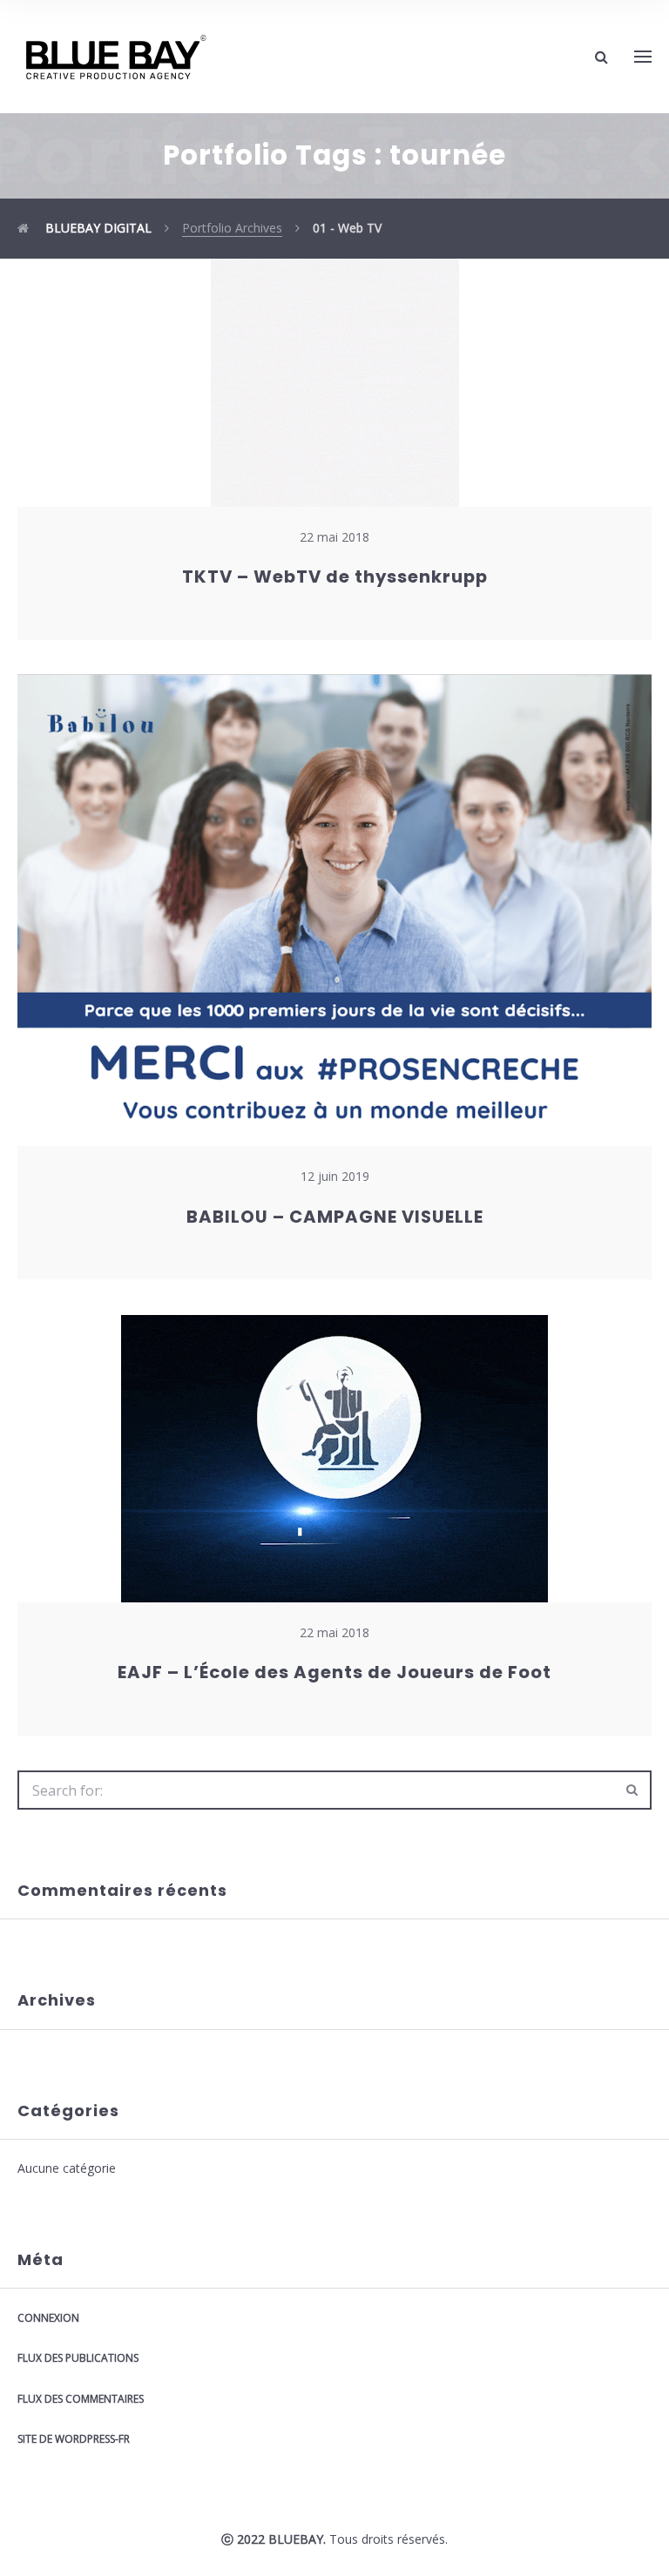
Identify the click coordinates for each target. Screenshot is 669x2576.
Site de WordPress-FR (74, 2439)
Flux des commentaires (81, 2399)
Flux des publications (78, 2358)
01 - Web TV (347, 228)
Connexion (48, 2318)
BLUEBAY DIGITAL (97, 228)
